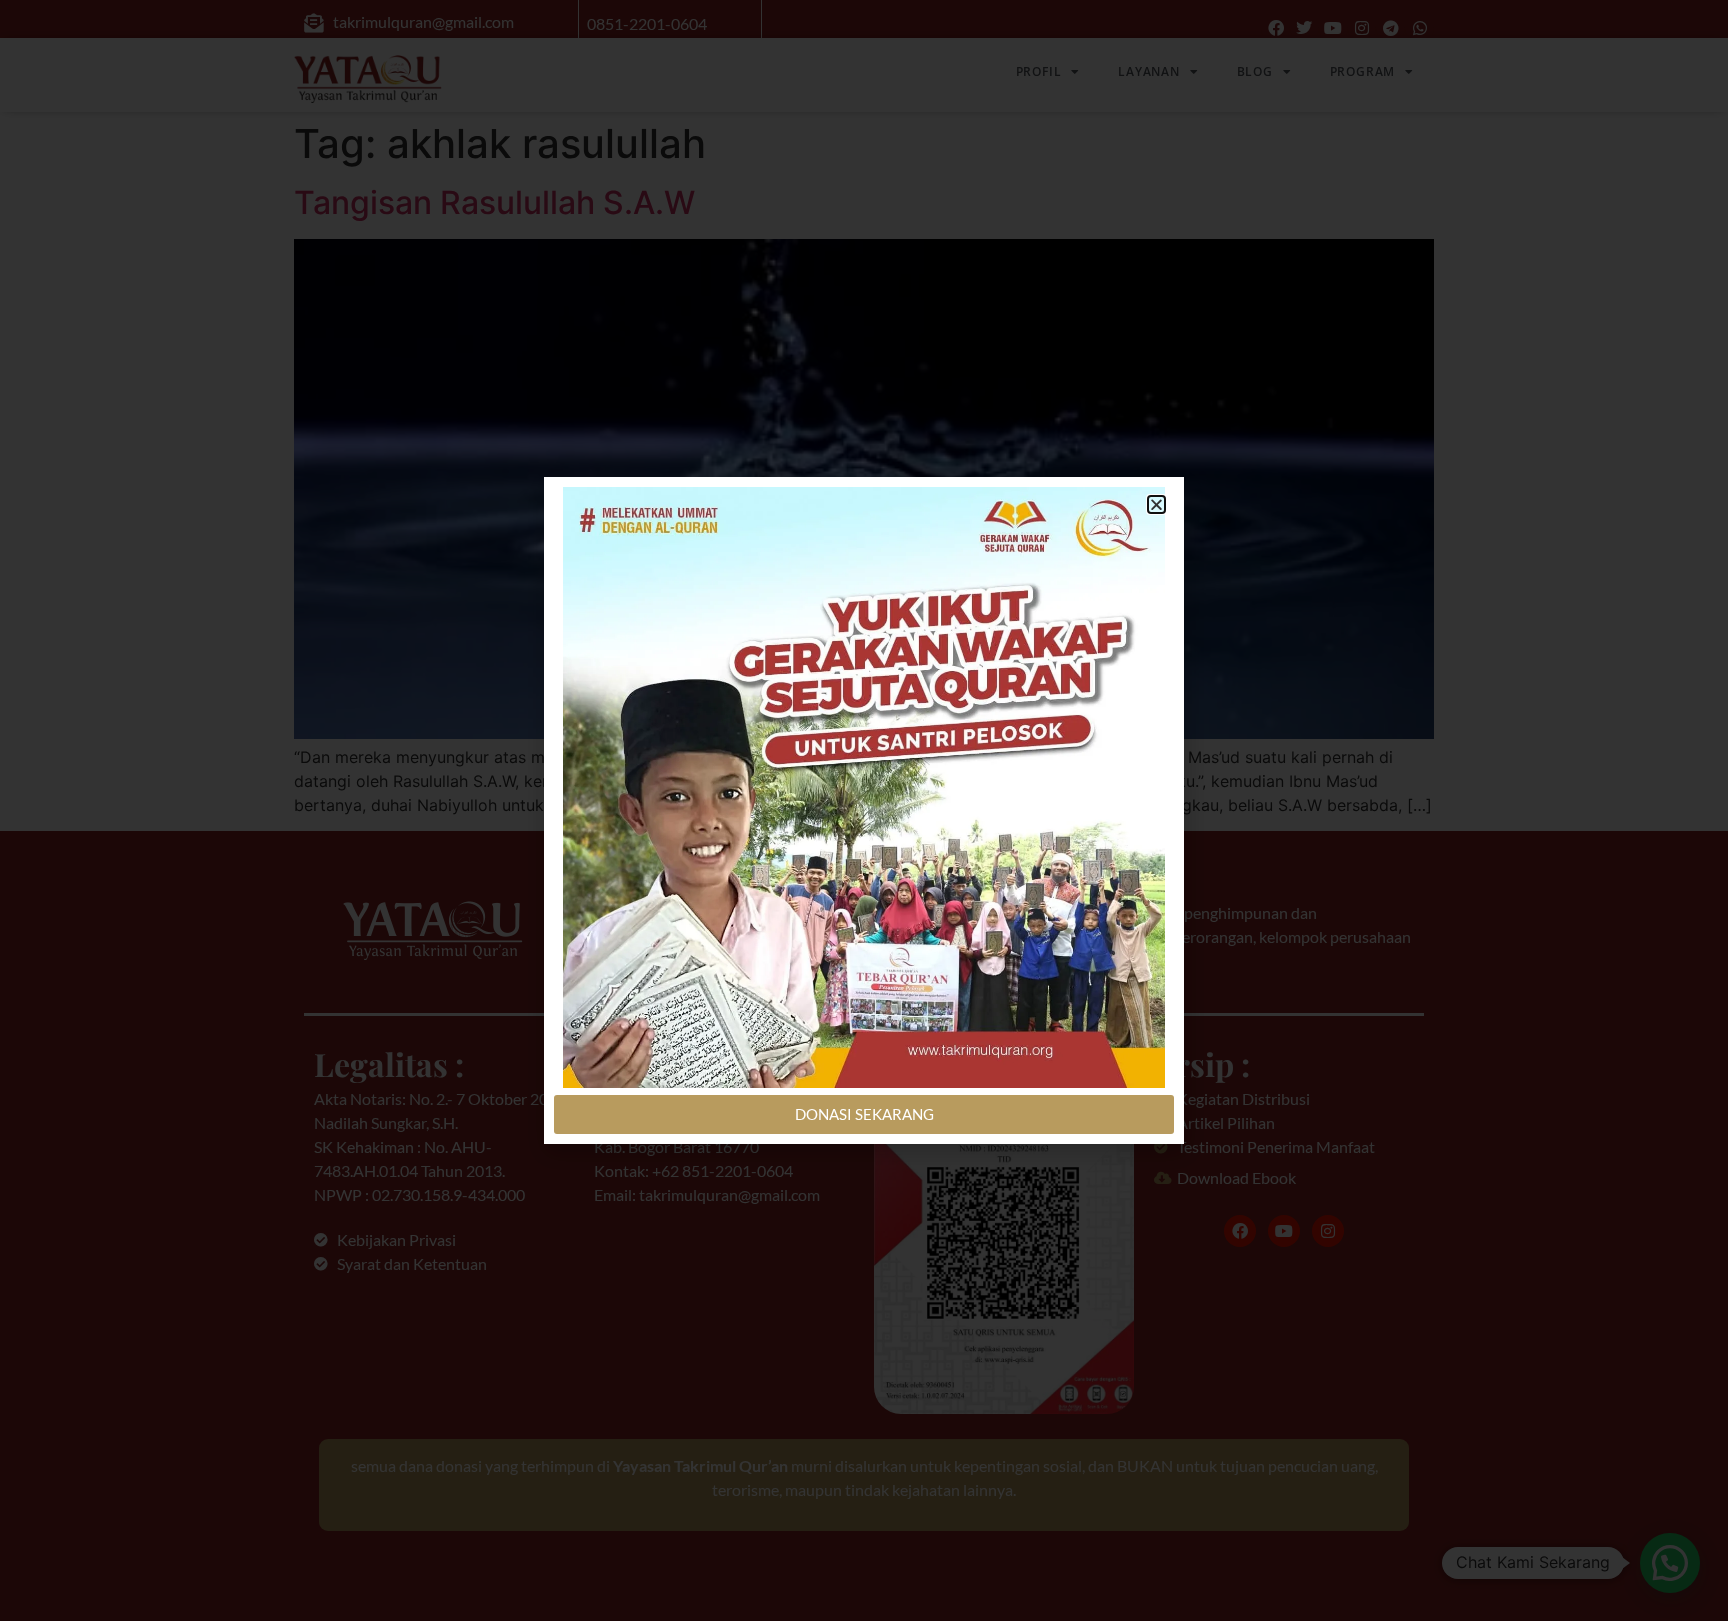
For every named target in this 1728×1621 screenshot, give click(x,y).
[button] (1156, 504)
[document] (864, 810)
